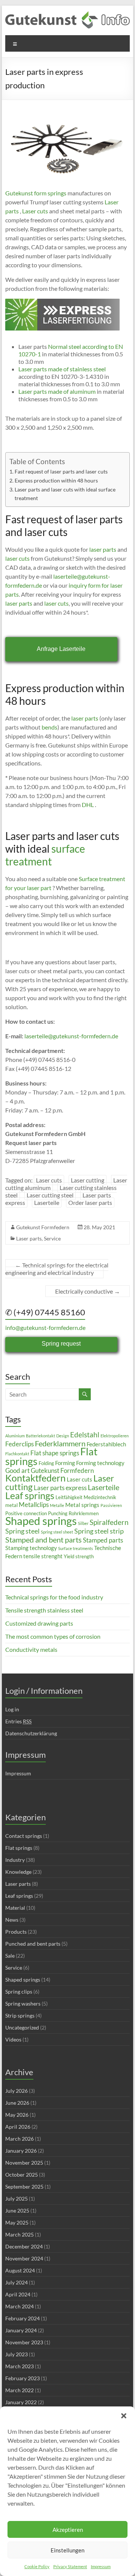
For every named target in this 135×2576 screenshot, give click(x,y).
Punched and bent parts (33, 1944)
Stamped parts (103, 1540)
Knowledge (18, 1872)
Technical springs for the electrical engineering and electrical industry (57, 1269)
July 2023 (16, 2354)
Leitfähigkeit (69, 1497)
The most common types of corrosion (53, 1636)
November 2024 (24, 2258)
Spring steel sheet (57, 1532)
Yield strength (79, 1556)
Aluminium (15, 1436)
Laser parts (29, 1238)
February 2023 (22, 2378)
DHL (87, 805)
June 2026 (17, 2103)
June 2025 (17, 2210)
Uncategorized (22, 2027)
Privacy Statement (70, 2566)
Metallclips (34, 1505)
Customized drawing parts (39, 1623)
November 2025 (24, 2163)
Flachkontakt (17, 1454)
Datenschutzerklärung (31, 1733)
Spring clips (19, 1992)
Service (52, 1238)
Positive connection (26, 1513)
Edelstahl (85, 1435)
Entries (18, 1721)
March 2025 (19, 2234)
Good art (17, 1470)
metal (11, 1505)
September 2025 (24, 2187)
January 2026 (21, 2151)
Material (15, 1908)
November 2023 (24, 2342)
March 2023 (19, 2366)
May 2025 (17, 2222)
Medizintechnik (100, 1497)
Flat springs (19, 1848)
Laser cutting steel (50, 1195)
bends (49, 727)
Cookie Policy (37, 2566)
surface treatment (45, 855)
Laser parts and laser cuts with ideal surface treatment (65, 494)
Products (16, 1932)
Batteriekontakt (40, 1436)
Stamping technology (31, 1548)
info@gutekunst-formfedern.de (45, 1327)
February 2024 (22, 2318)
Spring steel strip (99, 1531)
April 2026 (18, 2127)
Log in (12, 1709)
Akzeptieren (68, 2530)
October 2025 (22, 2175)
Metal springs (82, 1505)
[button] (124, 2416)
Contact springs (24, 1836)
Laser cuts (34, 211)
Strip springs (20, 2015)
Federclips (19, 1444)
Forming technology (100, 1463)
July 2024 (16, 2282)
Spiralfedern (109, 1522)
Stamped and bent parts (43, 1540)
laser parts (103, 549)
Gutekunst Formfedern (43, 1227)
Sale (10, 1956)
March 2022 (19, 2390)
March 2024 (19, 2306)
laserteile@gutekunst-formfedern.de (71, 1036)
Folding (46, 1463)
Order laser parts (90, 1202)
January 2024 (21, 2330)
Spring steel (22, 1531)
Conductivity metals (31, 1649)
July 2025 (16, 2199)
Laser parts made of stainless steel (62, 369)
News (12, 1920)
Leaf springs (30, 1495)
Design (63, 1436)
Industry (15, 1860)
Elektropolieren (115, 1436)
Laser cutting (88, 1180)
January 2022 (21, 2402)
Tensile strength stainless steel (44, 1610)
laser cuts (17, 558)
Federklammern (60, 1443)
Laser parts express (60, 1488)
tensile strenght (43, 1556)
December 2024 (24, 2246)
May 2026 (17, 2115)
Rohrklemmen (84, 1513)
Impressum (101, 2566)
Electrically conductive (88, 1291)
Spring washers (23, 2003)
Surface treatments (76, 1548)
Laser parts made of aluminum (57, 391)
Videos (13, 2039)
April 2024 (18, 2294)
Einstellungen (67, 2550)
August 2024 (20, 2270)
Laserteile (47, 1202)
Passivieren (111, 1505)
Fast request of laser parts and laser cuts (61, 471)
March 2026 (19, 2139)
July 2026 (16, 2091)
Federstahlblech (106, 1444)
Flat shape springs (55, 1453)
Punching (58, 1513)
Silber (83, 1523)
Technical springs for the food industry (54, 1597)
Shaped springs (41, 1521)
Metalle (57, 1505)
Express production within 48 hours (56, 480)
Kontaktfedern (35, 1478)
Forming (65, 1463)
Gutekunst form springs (36, 193)
